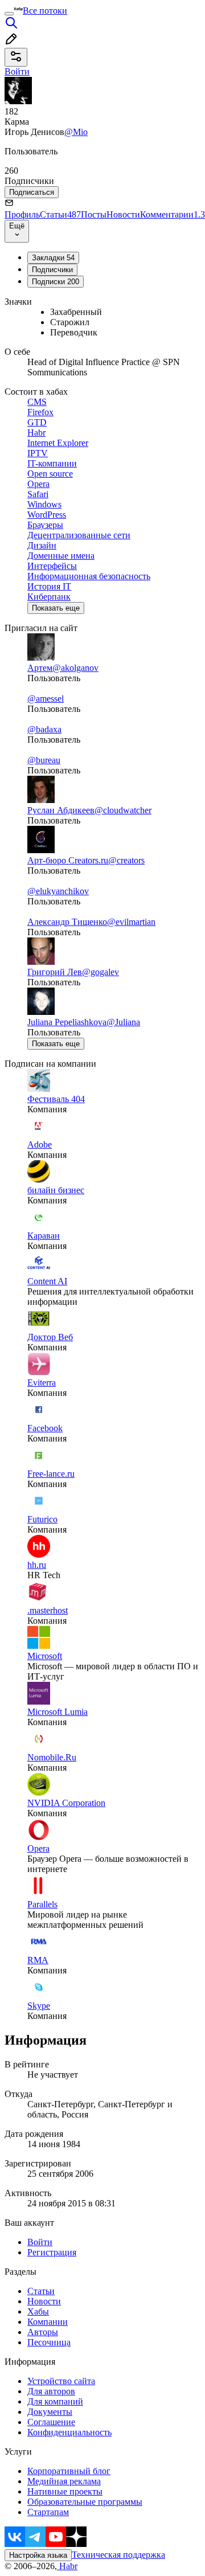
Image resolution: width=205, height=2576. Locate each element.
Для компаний (55, 2401)
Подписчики (52, 270)
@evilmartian (131, 922)
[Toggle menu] (9, 14)
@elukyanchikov (58, 891)
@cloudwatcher (123, 810)
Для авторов (51, 2391)
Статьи (60, 214)
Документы (50, 2412)
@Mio (76, 132)
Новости (123, 214)
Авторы (43, 2332)
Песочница (49, 2342)
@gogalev (101, 972)
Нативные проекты (65, 2491)
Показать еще (56, 608)
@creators (126, 860)
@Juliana (123, 1022)
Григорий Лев (55, 972)
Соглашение (51, 2422)
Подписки (56, 282)
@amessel (46, 699)
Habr (67, 2566)
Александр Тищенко (67, 922)
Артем (40, 668)
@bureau (44, 760)
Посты (94, 214)
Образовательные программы (85, 2502)
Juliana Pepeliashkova (67, 1022)
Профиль (22, 214)
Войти (40, 2242)
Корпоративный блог (69, 2471)
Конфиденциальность (69, 2432)
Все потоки (45, 11)
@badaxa (44, 729)
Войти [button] (17, 71)
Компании (48, 2322)
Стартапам (48, 2512)
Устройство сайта (61, 2381)
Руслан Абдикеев (61, 810)
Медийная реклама (64, 2481)
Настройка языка (38, 2555)
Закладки (53, 258)
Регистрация (52, 2252)
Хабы (38, 2311)
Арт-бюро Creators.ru (68, 860)
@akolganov (75, 668)
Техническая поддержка (118, 2555)
